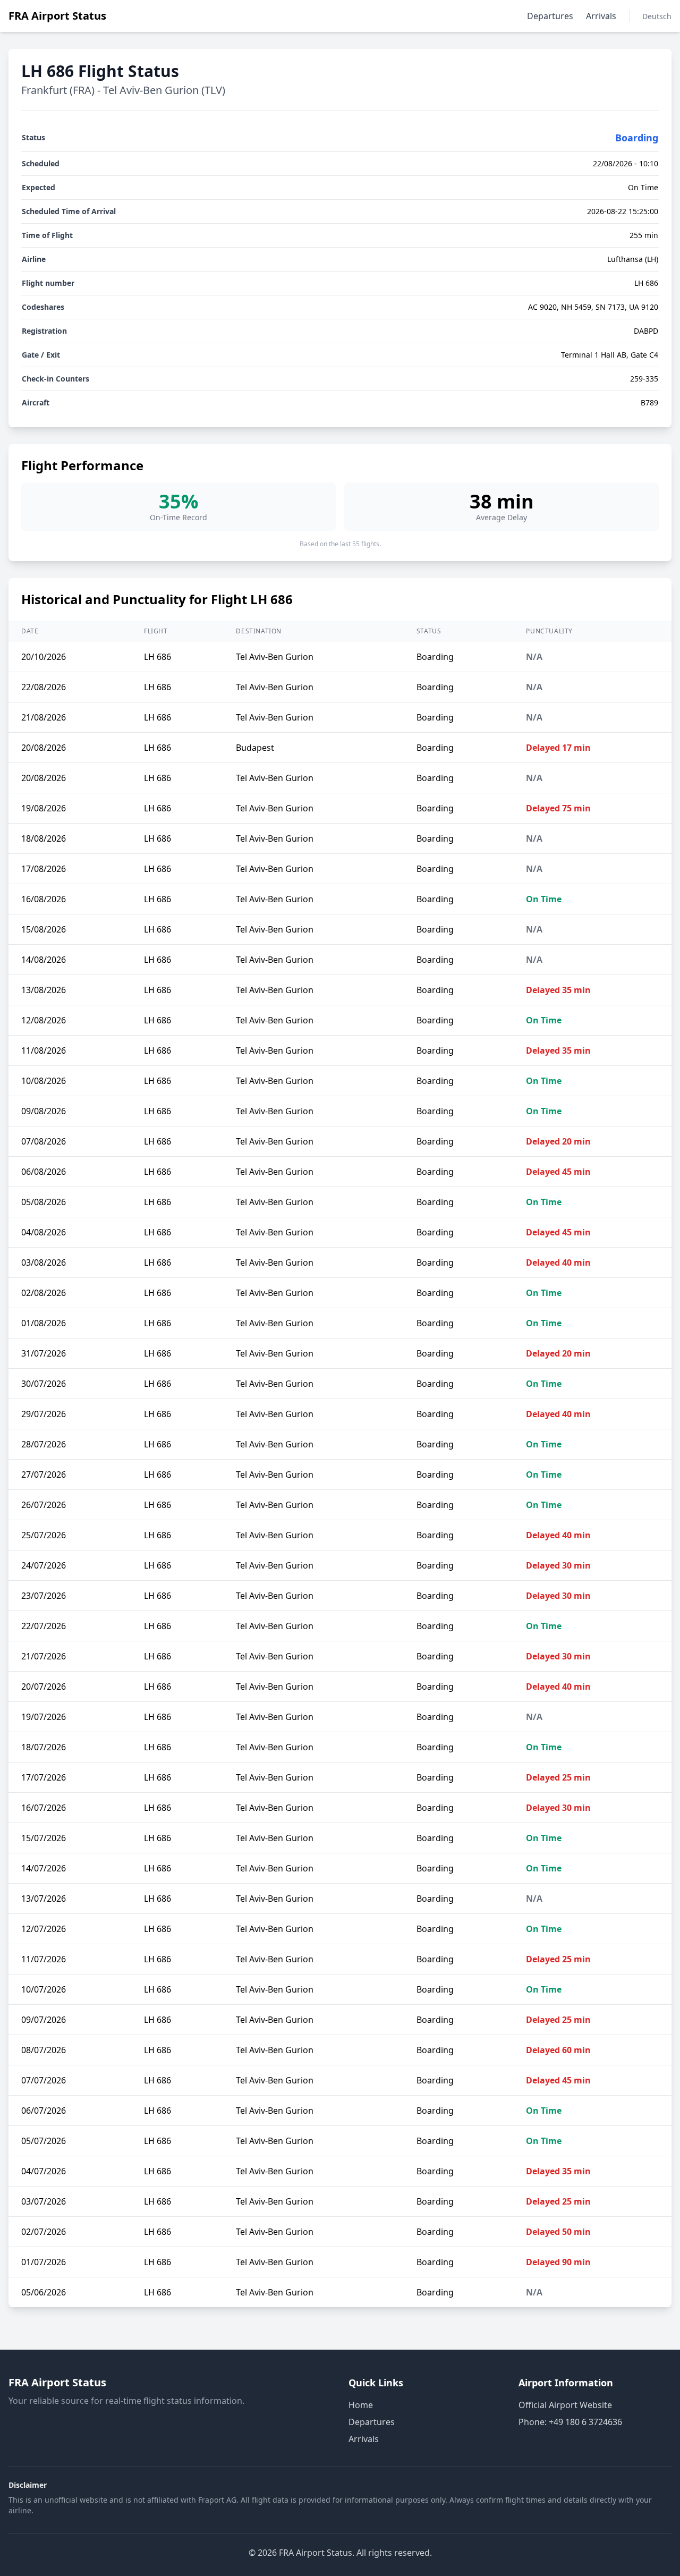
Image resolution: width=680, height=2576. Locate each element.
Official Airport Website (565, 2405)
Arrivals (601, 16)
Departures (550, 16)
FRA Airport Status (57, 16)
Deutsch (657, 16)
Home (361, 2405)
